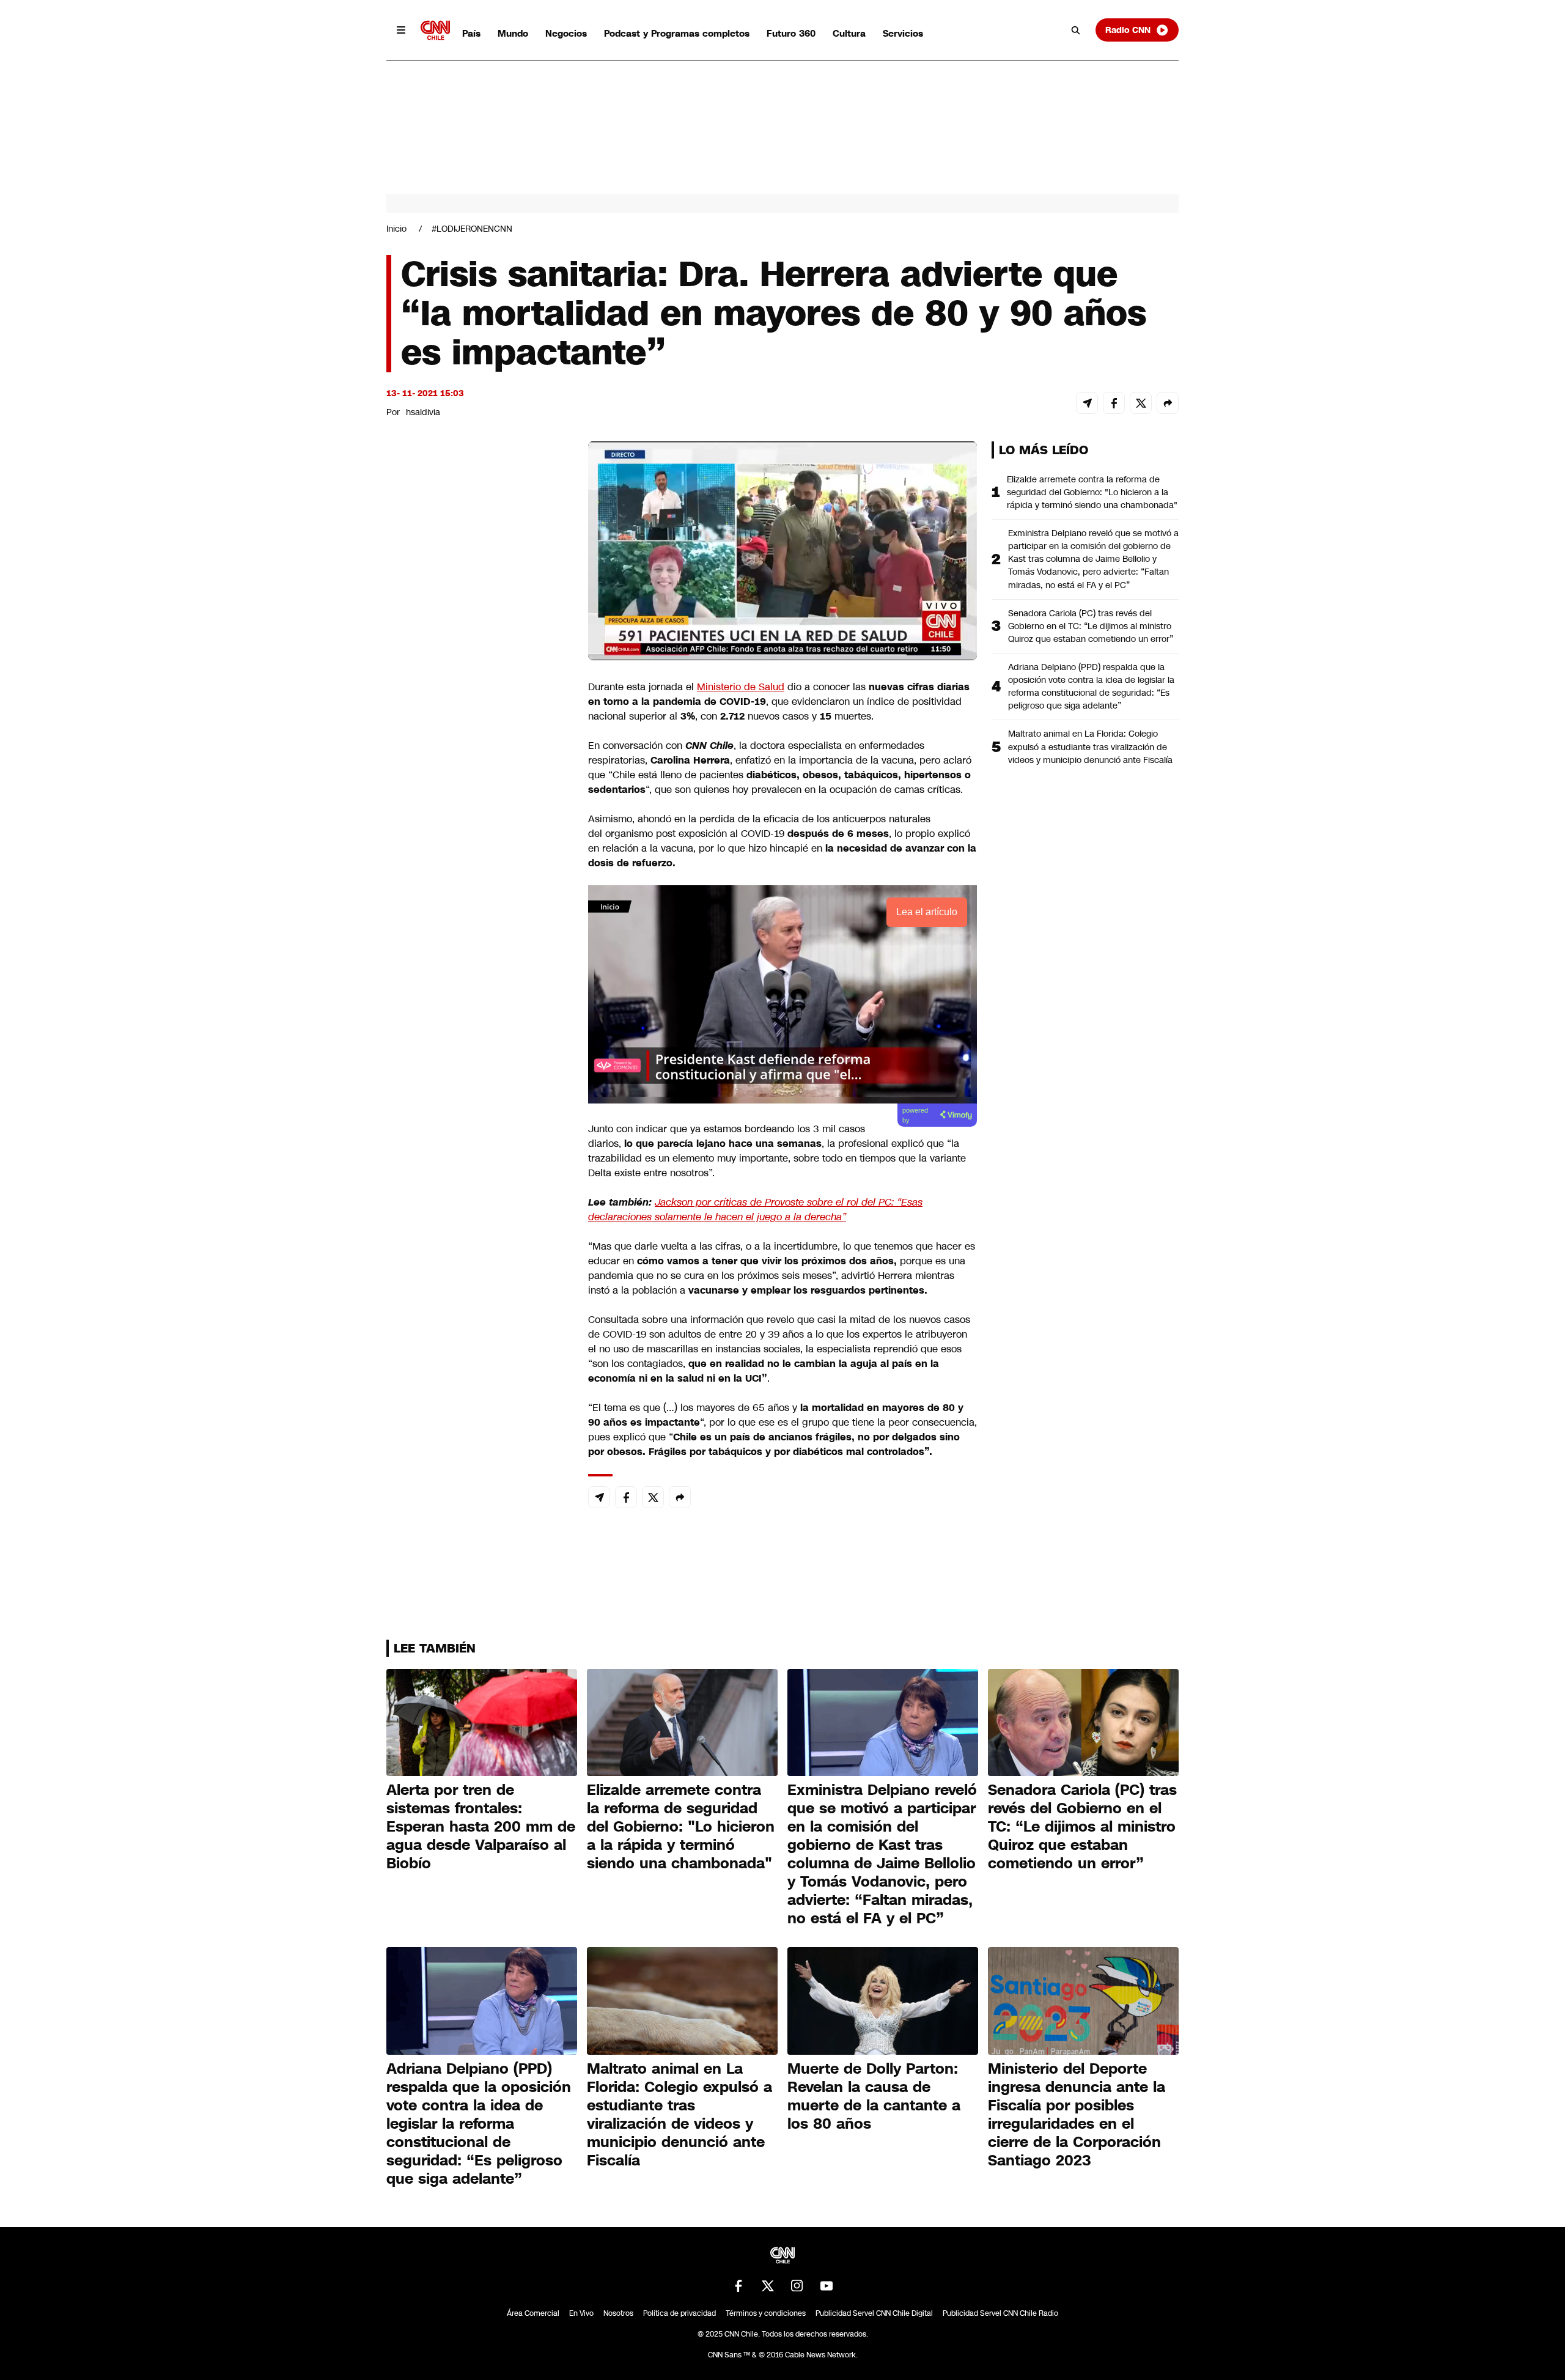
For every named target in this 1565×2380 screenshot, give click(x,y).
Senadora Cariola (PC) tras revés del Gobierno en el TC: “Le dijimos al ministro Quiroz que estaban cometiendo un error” (1091, 626)
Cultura (849, 33)
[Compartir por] (1168, 403)
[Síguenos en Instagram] (797, 2286)
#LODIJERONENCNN (472, 229)
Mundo (513, 33)
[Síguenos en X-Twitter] (768, 2286)
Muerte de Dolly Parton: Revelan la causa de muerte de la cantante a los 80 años (874, 2096)
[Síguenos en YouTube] (827, 2286)
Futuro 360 (791, 33)
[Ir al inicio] (435, 30)
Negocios (566, 33)
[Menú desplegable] (401, 30)
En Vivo (581, 2313)
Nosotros (618, 2313)
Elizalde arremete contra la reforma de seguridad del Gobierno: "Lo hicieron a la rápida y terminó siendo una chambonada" (1092, 492)
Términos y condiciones (766, 2313)
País (471, 33)
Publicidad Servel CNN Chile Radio (1000, 2313)
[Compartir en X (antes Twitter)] (1141, 403)
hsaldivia (423, 412)
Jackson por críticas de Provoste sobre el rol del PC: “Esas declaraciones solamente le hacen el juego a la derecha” (755, 1210)
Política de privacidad (679, 2313)
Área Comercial (533, 2313)
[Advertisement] (478, 1142)
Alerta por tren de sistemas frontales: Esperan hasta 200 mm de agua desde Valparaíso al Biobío (481, 1827)
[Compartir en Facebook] (1114, 403)
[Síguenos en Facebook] (738, 2286)
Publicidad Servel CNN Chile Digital (874, 2313)
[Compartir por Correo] (1087, 403)
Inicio (396, 229)
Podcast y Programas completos (677, 33)
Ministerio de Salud (741, 687)
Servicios (903, 33)
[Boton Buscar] (1076, 30)
